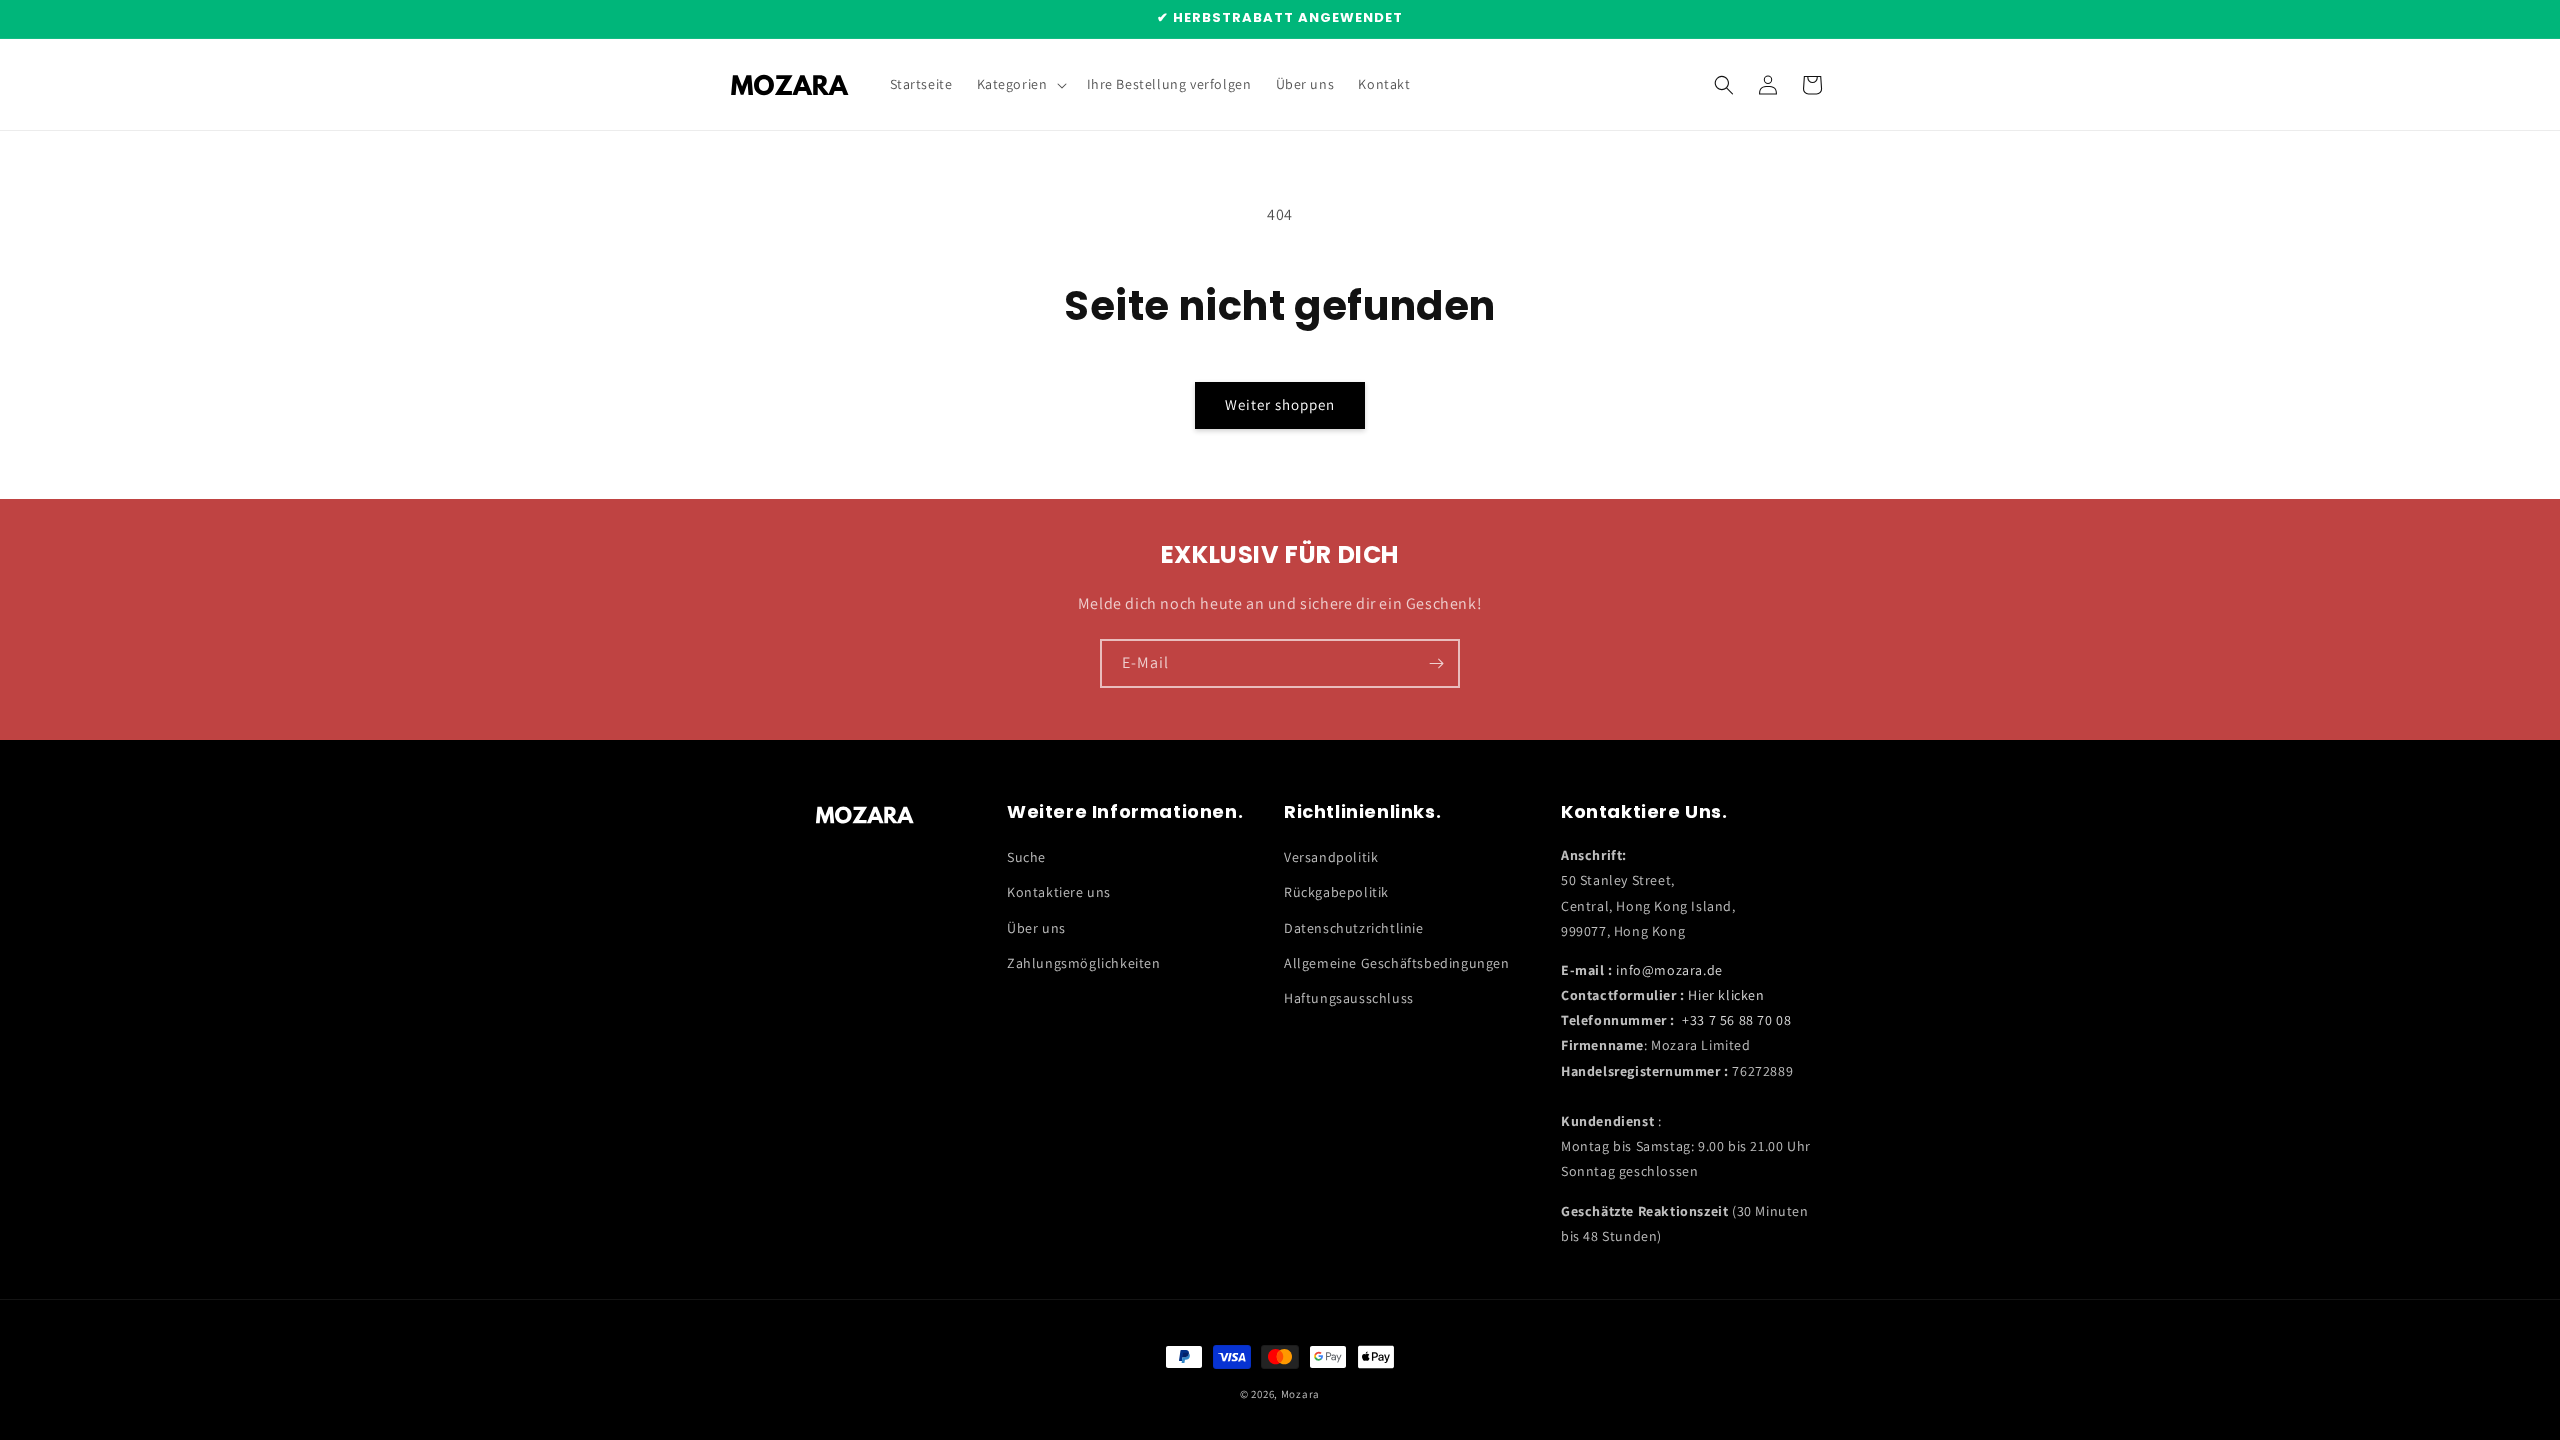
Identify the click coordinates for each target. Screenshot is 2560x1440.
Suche (1026, 857)
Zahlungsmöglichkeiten (1084, 963)
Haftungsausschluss (1349, 998)
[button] (1020, 84)
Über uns (1036, 928)
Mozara (1300, 1394)
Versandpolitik (1331, 857)
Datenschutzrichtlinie (1354, 928)
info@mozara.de (1669, 970)
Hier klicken (1726, 995)
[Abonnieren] (1436, 663)
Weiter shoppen (1280, 404)
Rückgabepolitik (1336, 892)
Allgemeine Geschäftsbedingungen (1397, 963)
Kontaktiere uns (1059, 892)
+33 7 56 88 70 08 (1736, 1020)
